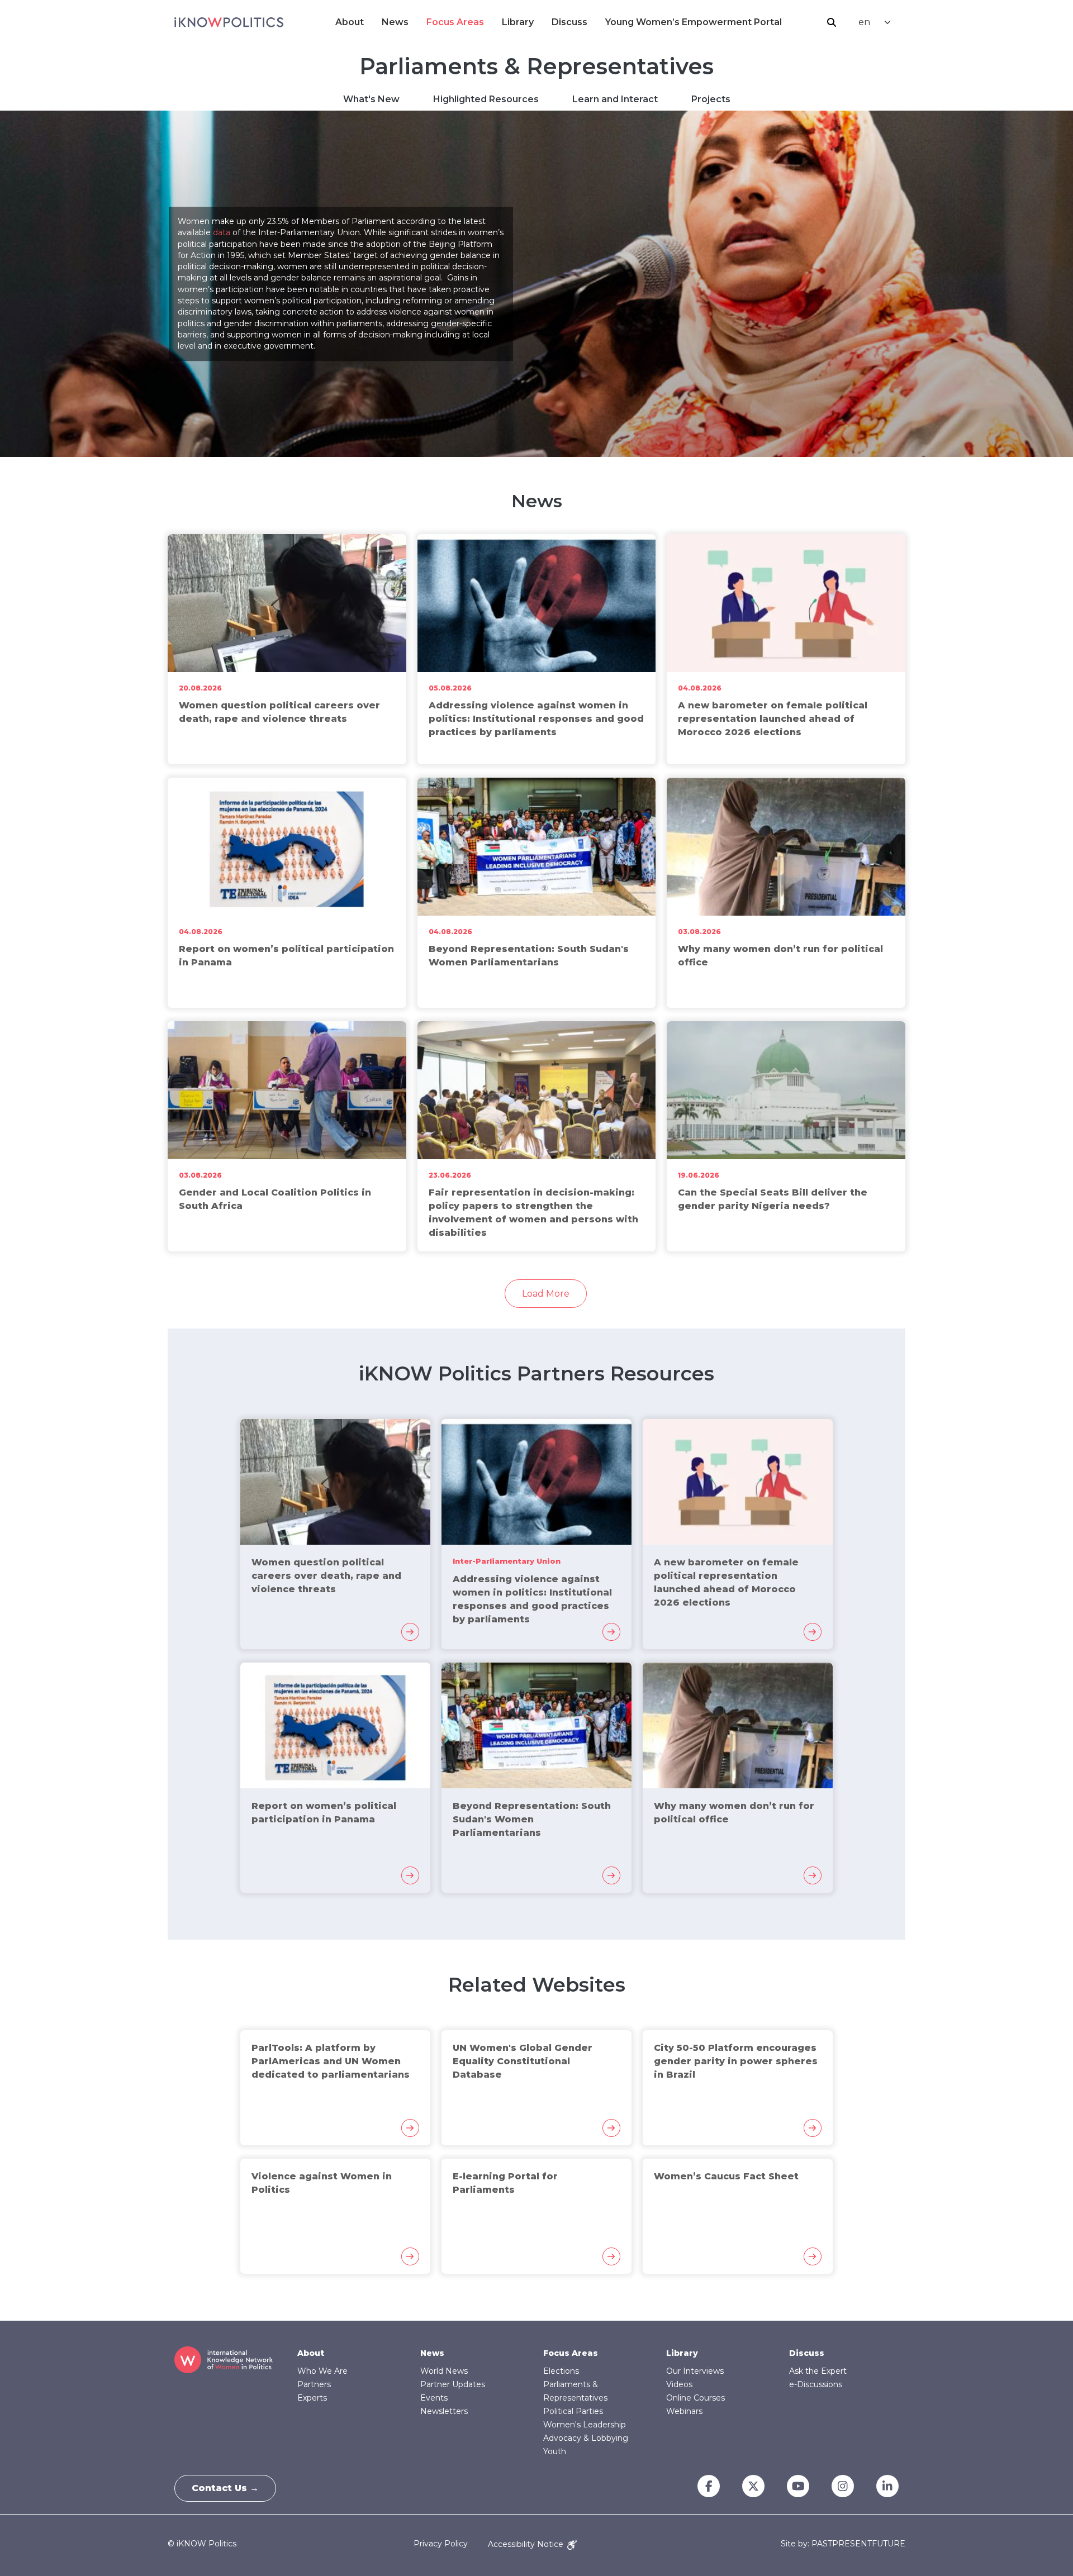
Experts (312, 2398)
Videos (679, 2384)
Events (434, 2398)
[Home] (229, 22)
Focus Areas (455, 22)
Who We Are (322, 2371)
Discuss (569, 22)
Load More (546, 1294)
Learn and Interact (615, 99)
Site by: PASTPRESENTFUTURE (843, 2544)
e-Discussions (816, 2384)
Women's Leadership (585, 2425)
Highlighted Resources (486, 99)
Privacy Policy (441, 2544)
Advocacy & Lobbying (586, 2438)
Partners (314, 2384)
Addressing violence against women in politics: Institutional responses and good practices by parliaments (536, 719)
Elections (561, 2371)
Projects (711, 99)
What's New (371, 99)
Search (832, 22)
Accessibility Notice (527, 2544)
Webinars (684, 2411)
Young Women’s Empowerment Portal (694, 22)
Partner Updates (453, 2384)
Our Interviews (695, 2371)
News (395, 22)
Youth (555, 2451)
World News (444, 2371)
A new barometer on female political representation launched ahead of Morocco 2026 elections (773, 719)
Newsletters (444, 2411)
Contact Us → (225, 2488)
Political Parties (573, 2411)
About (350, 22)
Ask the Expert (818, 2371)
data (222, 233)
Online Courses (695, 2398)
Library (518, 22)
